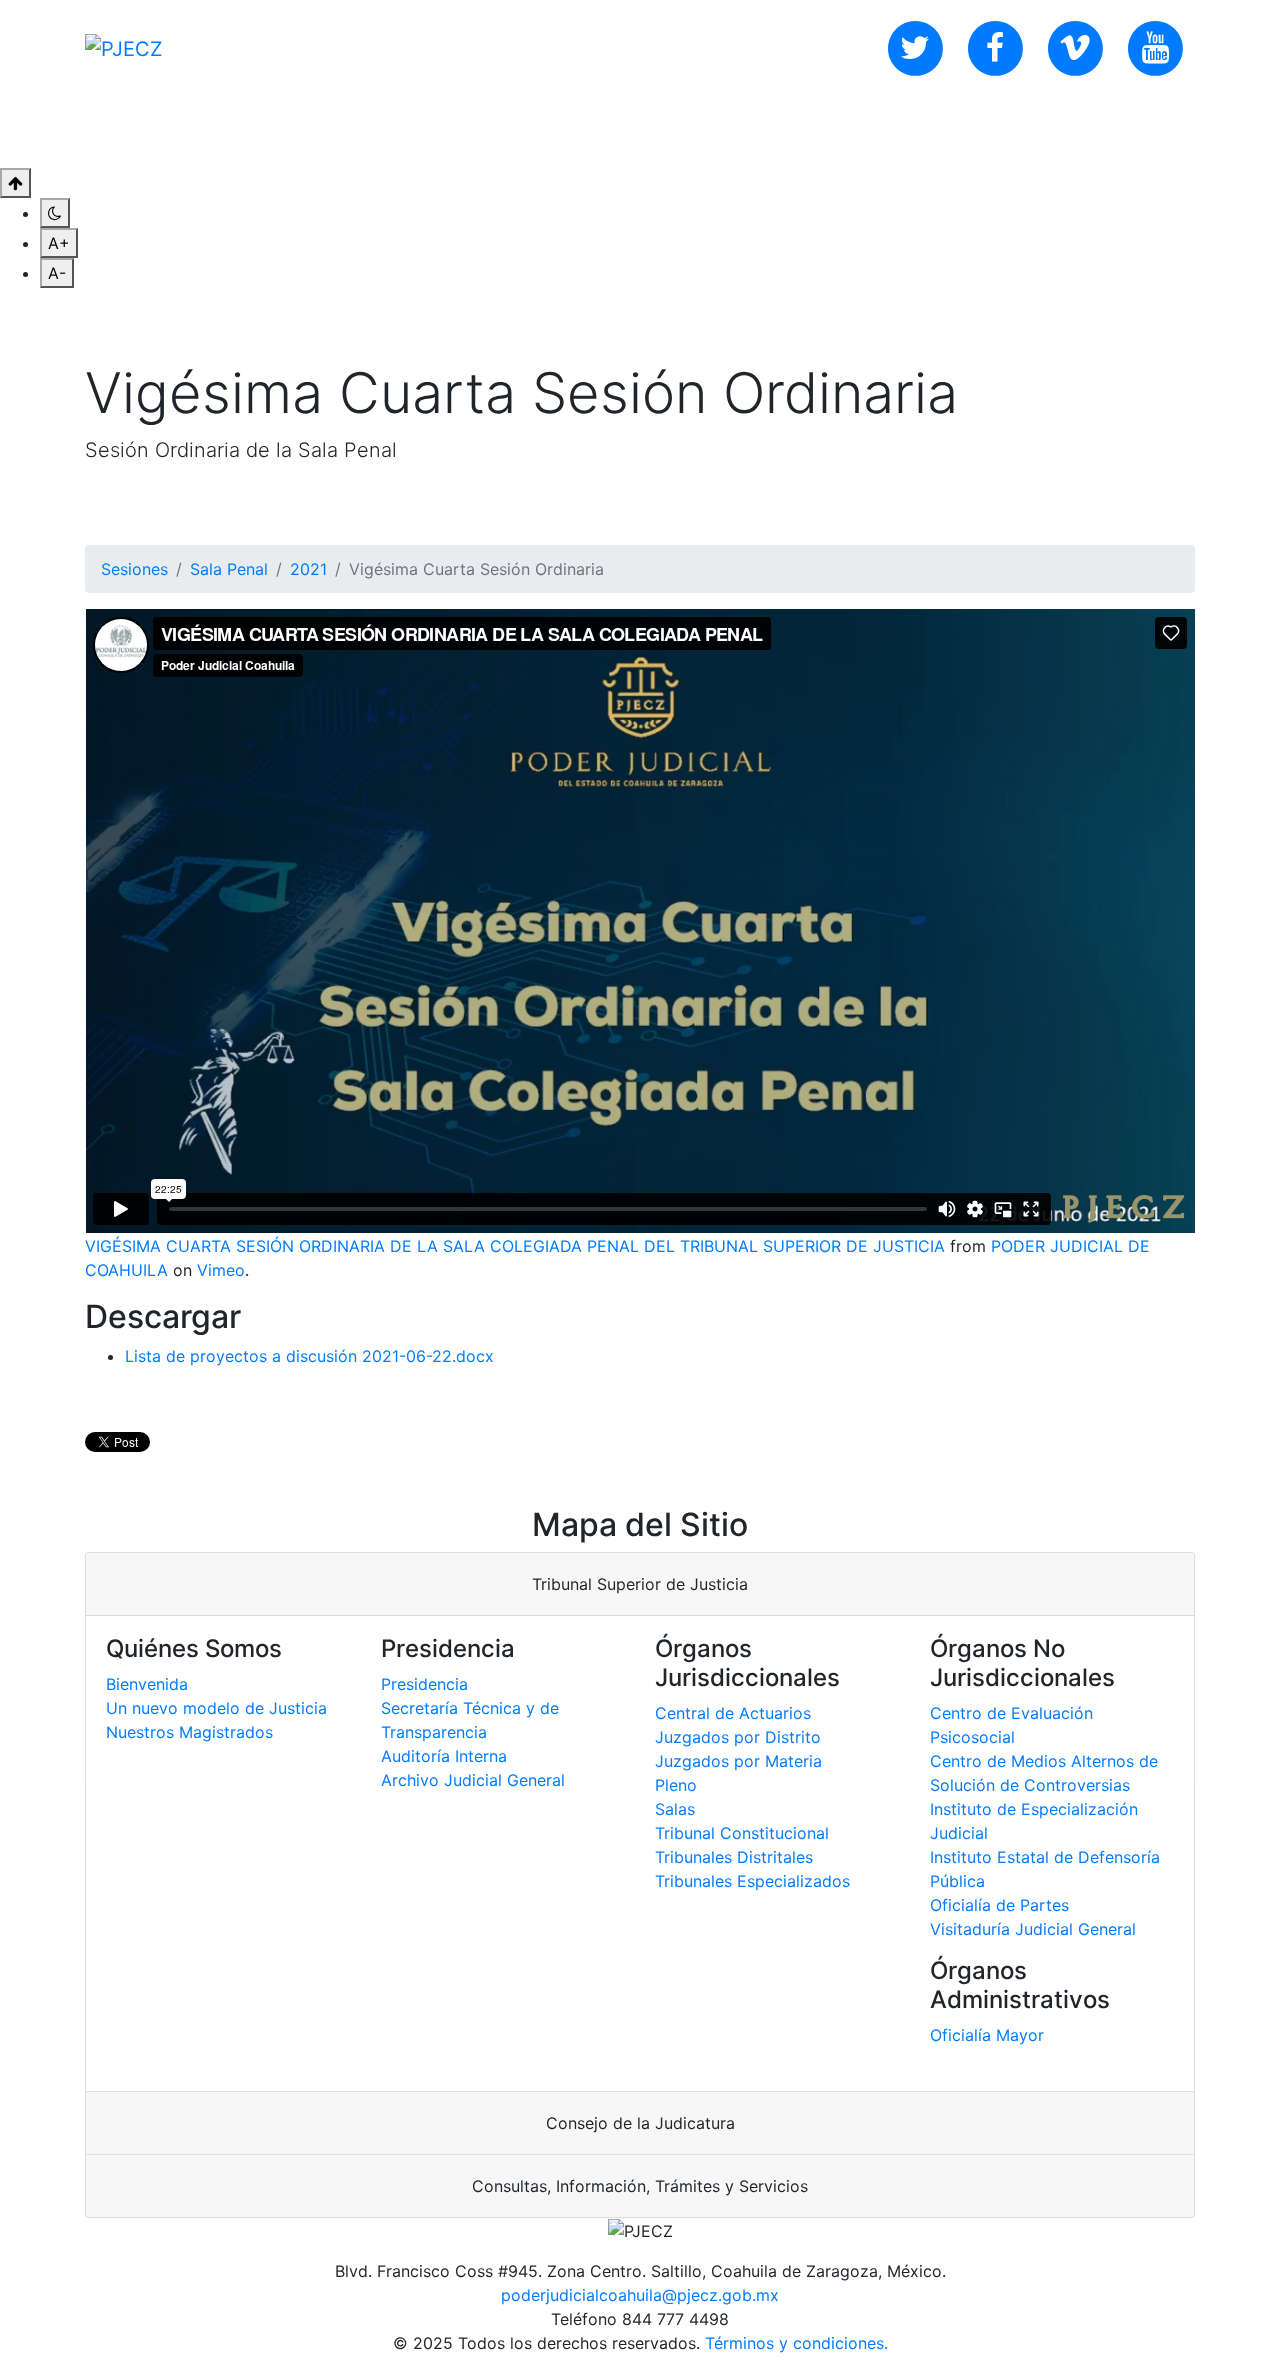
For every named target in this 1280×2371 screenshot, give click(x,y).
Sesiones (134, 569)
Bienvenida (147, 1684)
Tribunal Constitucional (742, 1833)
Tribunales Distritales (734, 1857)
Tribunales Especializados (752, 1881)
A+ (59, 243)
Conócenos (163, 132)
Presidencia (424, 1684)
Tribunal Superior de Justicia (640, 1584)
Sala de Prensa (445, 132)
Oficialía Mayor (987, 2035)
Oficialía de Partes (999, 1905)
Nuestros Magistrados (189, 1732)
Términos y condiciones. (796, 2343)
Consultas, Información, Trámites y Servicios (640, 2186)
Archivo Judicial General (473, 1780)
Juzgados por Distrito (738, 1737)
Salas (675, 1809)
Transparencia (610, 132)
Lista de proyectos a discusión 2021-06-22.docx (309, 1356)
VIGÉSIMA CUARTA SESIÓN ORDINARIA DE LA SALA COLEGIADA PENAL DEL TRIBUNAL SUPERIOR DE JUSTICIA (515, 1246)
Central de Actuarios (733, 1713)
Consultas (296, 132)
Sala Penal (229, 569)
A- (57, 273)
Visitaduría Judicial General (1033, 1929)
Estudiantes (759, 132)
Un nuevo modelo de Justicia (216, 1708)
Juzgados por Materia (738, 1761)
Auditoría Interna (444, 1756)
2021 (308, 569)
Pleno (676, 1785)
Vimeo (221, 1270)
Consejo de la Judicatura (640, 2123)
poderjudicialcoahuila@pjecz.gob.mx (640, 2295)
